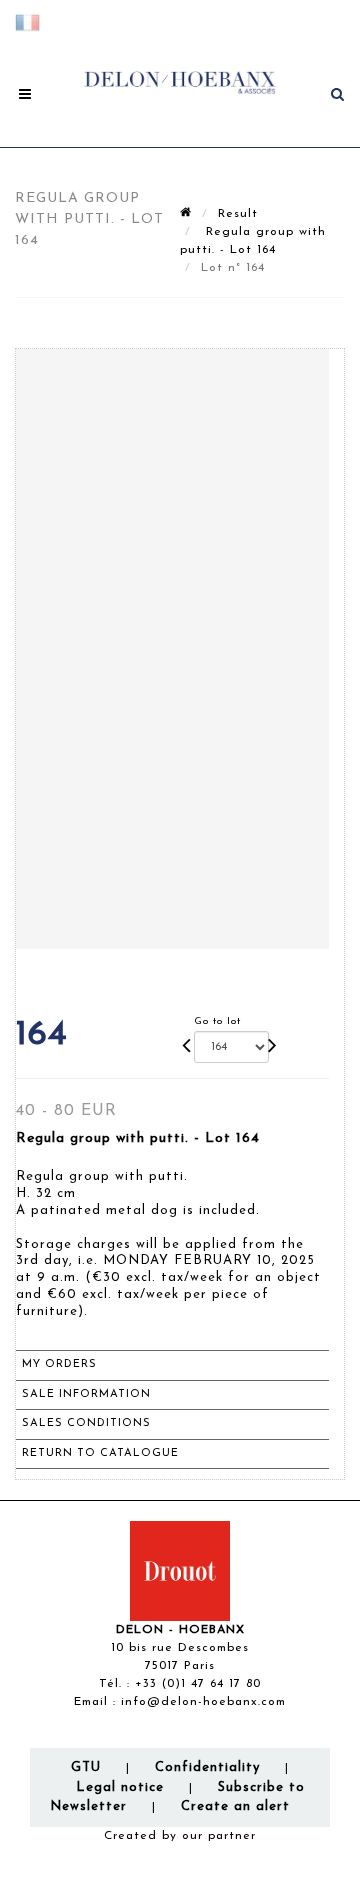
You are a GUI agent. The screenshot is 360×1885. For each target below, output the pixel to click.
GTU (86, 1767)
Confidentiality (207, 1767)
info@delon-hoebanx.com (203, 1702)
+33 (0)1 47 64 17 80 (198, 1684)
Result (238, 214)
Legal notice (120, 1787)
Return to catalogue (100, 1453)
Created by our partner (180, 1836)
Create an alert (235, 1806)
